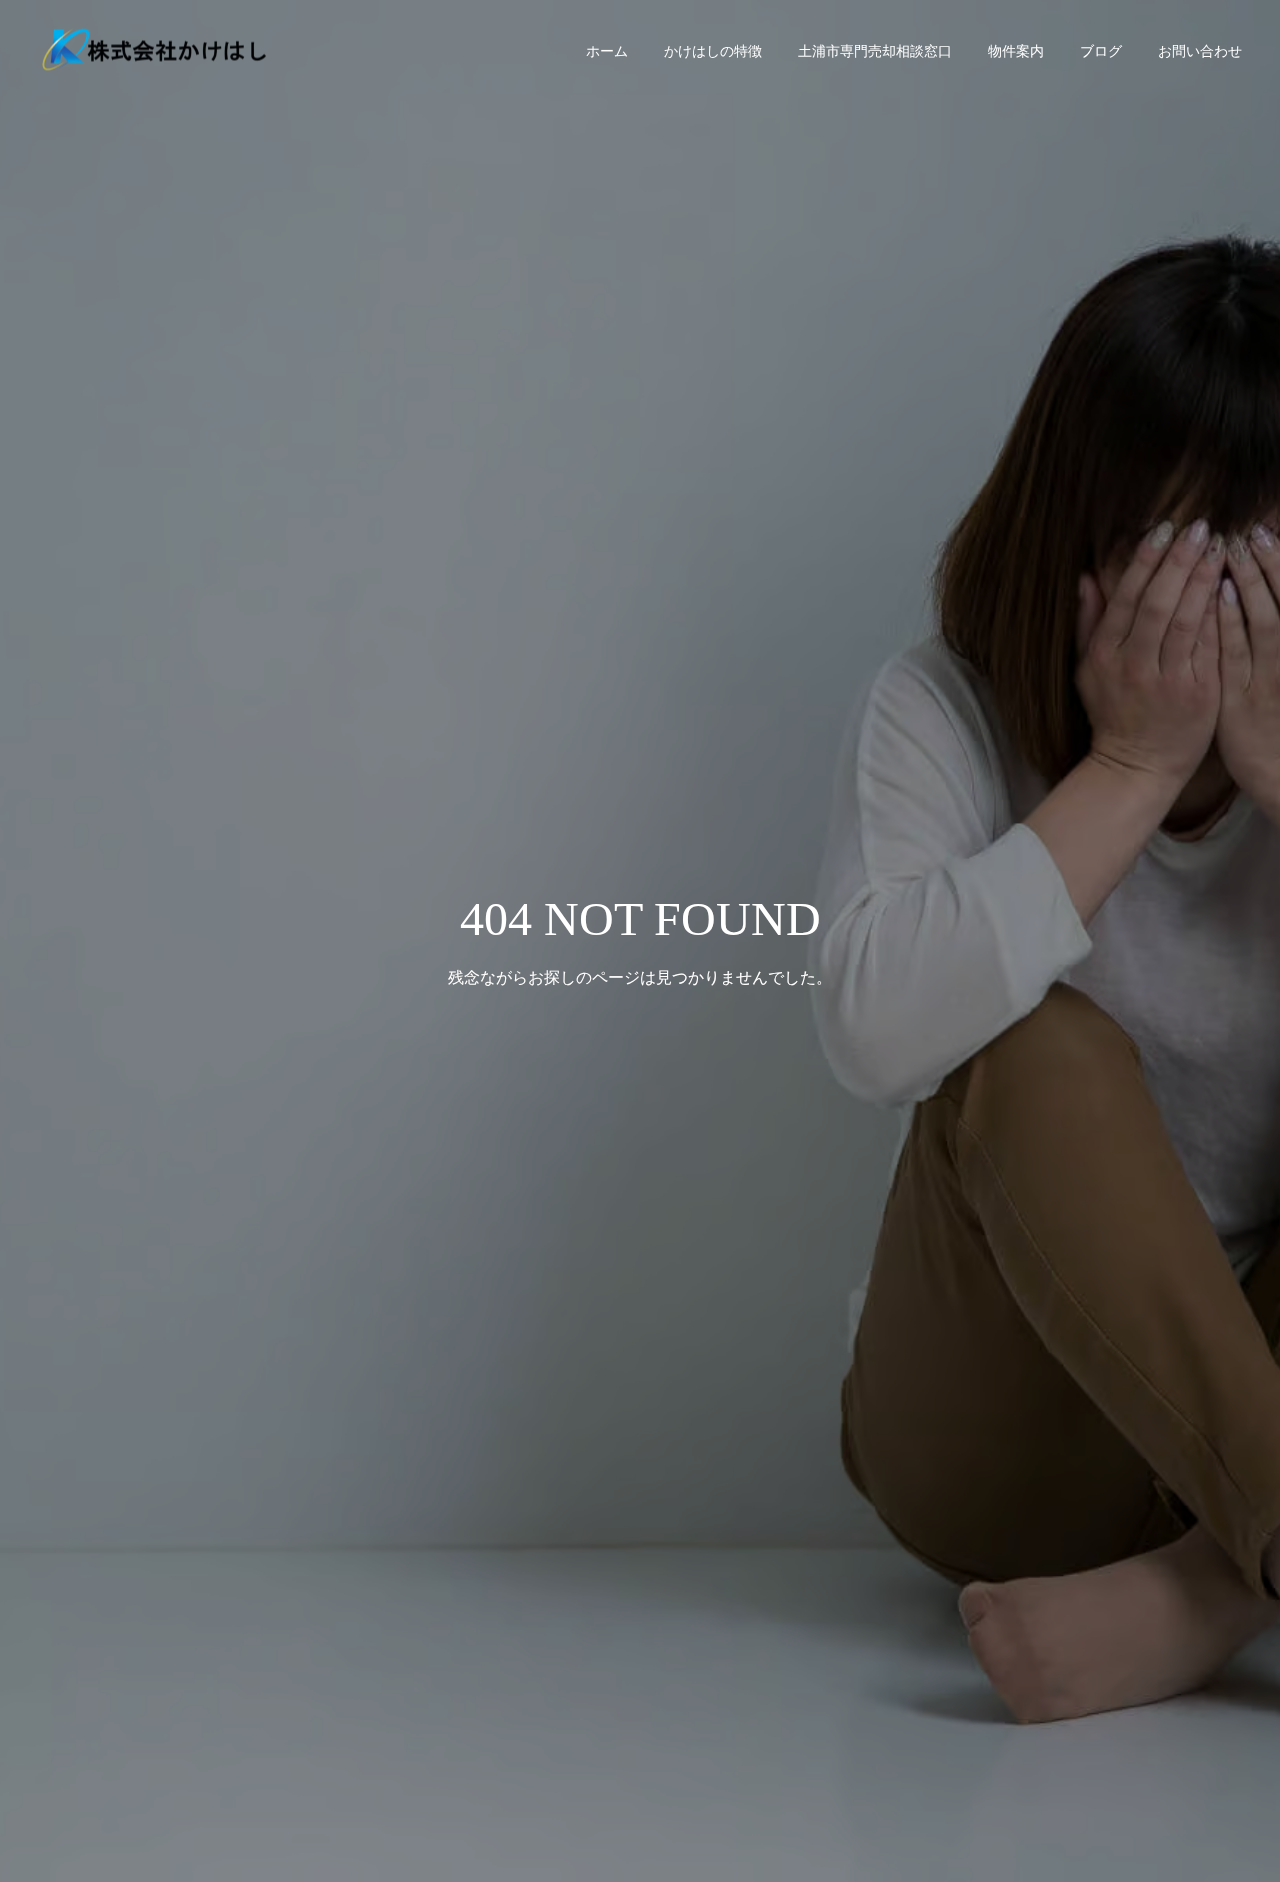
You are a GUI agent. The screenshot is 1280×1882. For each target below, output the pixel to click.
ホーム (607, 51)
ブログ (1101, 51)
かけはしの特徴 (713, 51)
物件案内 (1016, 51)
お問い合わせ (1200, 51)
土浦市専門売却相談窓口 (875, 51)
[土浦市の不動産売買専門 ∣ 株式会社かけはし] (155, 50)
